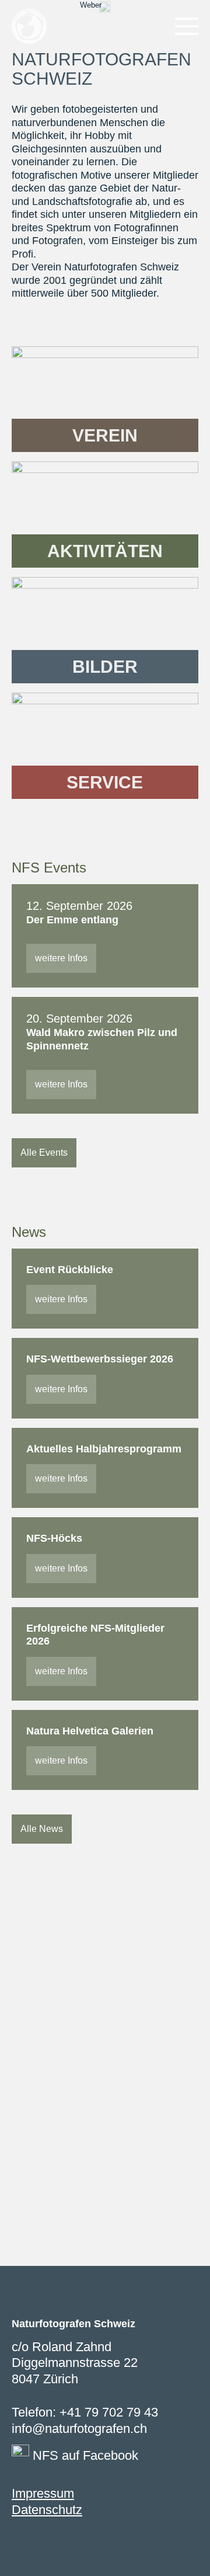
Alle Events (44, 1153)
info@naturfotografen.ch (79, 2429)
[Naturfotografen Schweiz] (29, 26)
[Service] (105, 746)
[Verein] (105, 399)
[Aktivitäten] (105, 514)
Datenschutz (47, 2510)
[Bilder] (105, 630)
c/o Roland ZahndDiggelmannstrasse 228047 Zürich (75, 2363)
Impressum (43, 2493)
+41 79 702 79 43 (109, 2412)
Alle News (42, 1829)
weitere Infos (61, 958)
